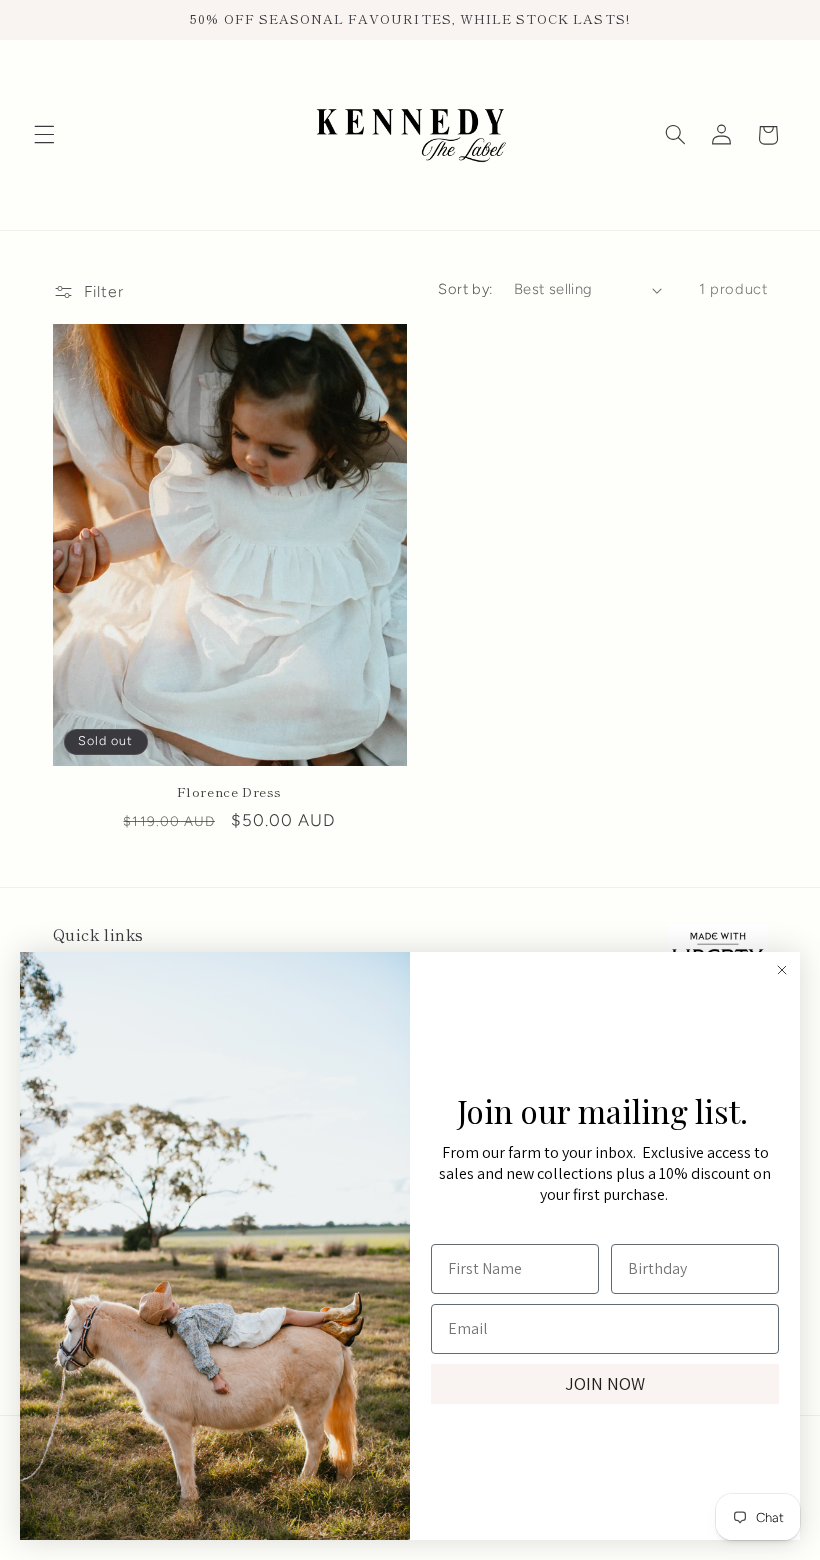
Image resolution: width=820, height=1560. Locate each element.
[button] (44, 135)
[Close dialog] (782, 970)
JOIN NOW (605, 1383)
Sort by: (465, 289)
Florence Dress (229, 792)
